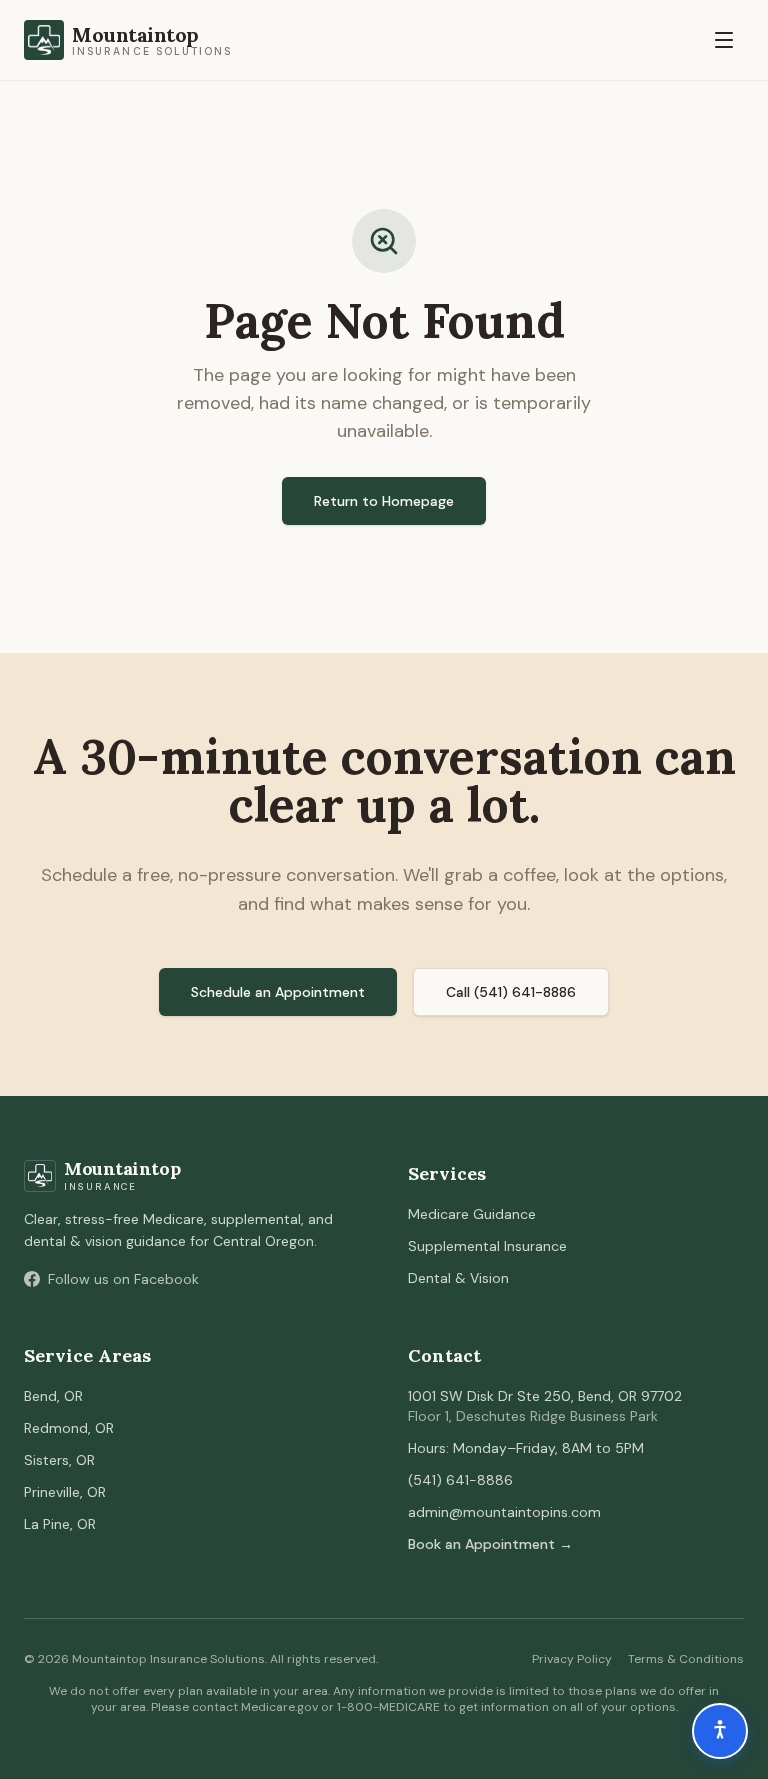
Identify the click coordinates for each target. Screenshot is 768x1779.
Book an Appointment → (490, 1544)
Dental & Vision (458, 1278)
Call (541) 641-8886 (511, 992)
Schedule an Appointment (278, 992)
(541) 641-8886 (460, 1480)
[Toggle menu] (724, 40)
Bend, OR (53, 1396)
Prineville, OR (65, 1492)
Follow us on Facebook (123, 1279)
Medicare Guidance (472, 1214)
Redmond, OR (69, 1428)
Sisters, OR (59, 1460)
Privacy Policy (572, 1659)
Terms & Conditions (686, 1659)
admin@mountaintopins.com (504, 1512)
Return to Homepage (384, 501)
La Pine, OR (60, 1524)
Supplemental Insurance (487, 1246)
